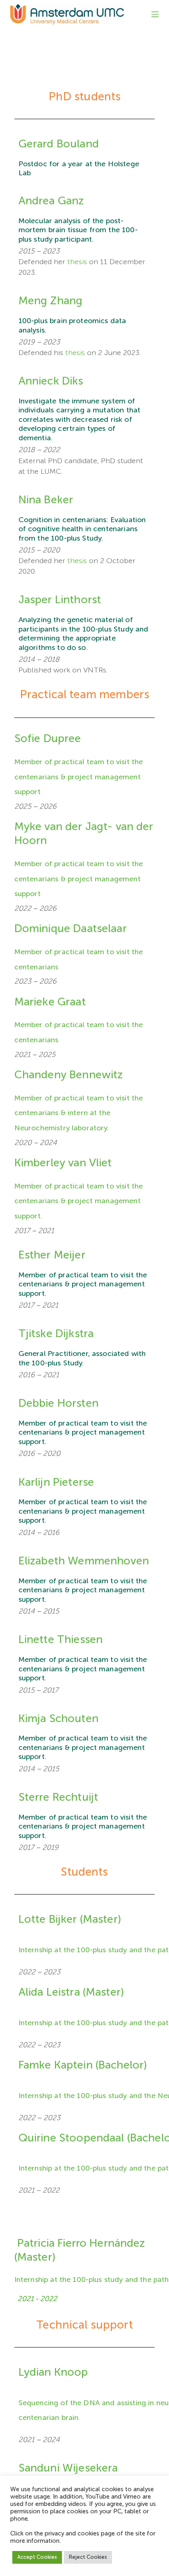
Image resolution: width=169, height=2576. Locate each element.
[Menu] (155, 14)
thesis (77, 262)
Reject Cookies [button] (88, 2557)
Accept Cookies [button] (37, 2557)
